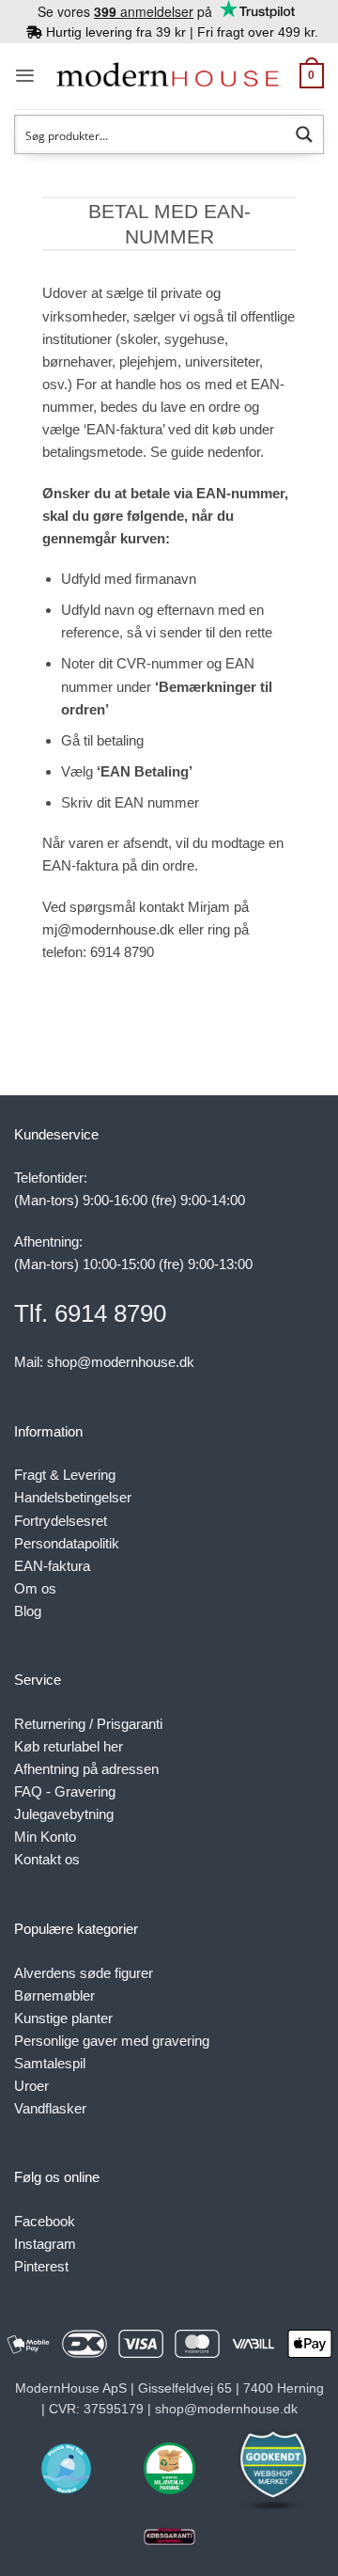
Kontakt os (47, 1859)
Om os (35, 1588)
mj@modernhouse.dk (108, 929)
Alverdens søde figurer (84, 1973)
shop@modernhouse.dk (121, 1362)
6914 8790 (122, 952)
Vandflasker (50, 2108)
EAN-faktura (52, 1566)
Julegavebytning (64, 1814)
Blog (28, 1611)
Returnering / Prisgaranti (88, 1724)
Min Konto (45, 1837)
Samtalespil (50, 2063)
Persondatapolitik (67, 1543)
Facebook (45, 2221)
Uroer (31, 2086)
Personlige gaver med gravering (112, 2041)
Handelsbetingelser (73, 1497)
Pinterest (41, 2266)
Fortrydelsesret (61, 1521)
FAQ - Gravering (65, 1791)
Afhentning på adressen (86, 1769)
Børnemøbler (54, 1995)
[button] (25, 76)
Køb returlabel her (69, 1746)
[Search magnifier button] (304, 134)
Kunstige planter (63, 2018)
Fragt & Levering (65, 1475)
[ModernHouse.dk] (168, 76)
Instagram (45, 2244)
